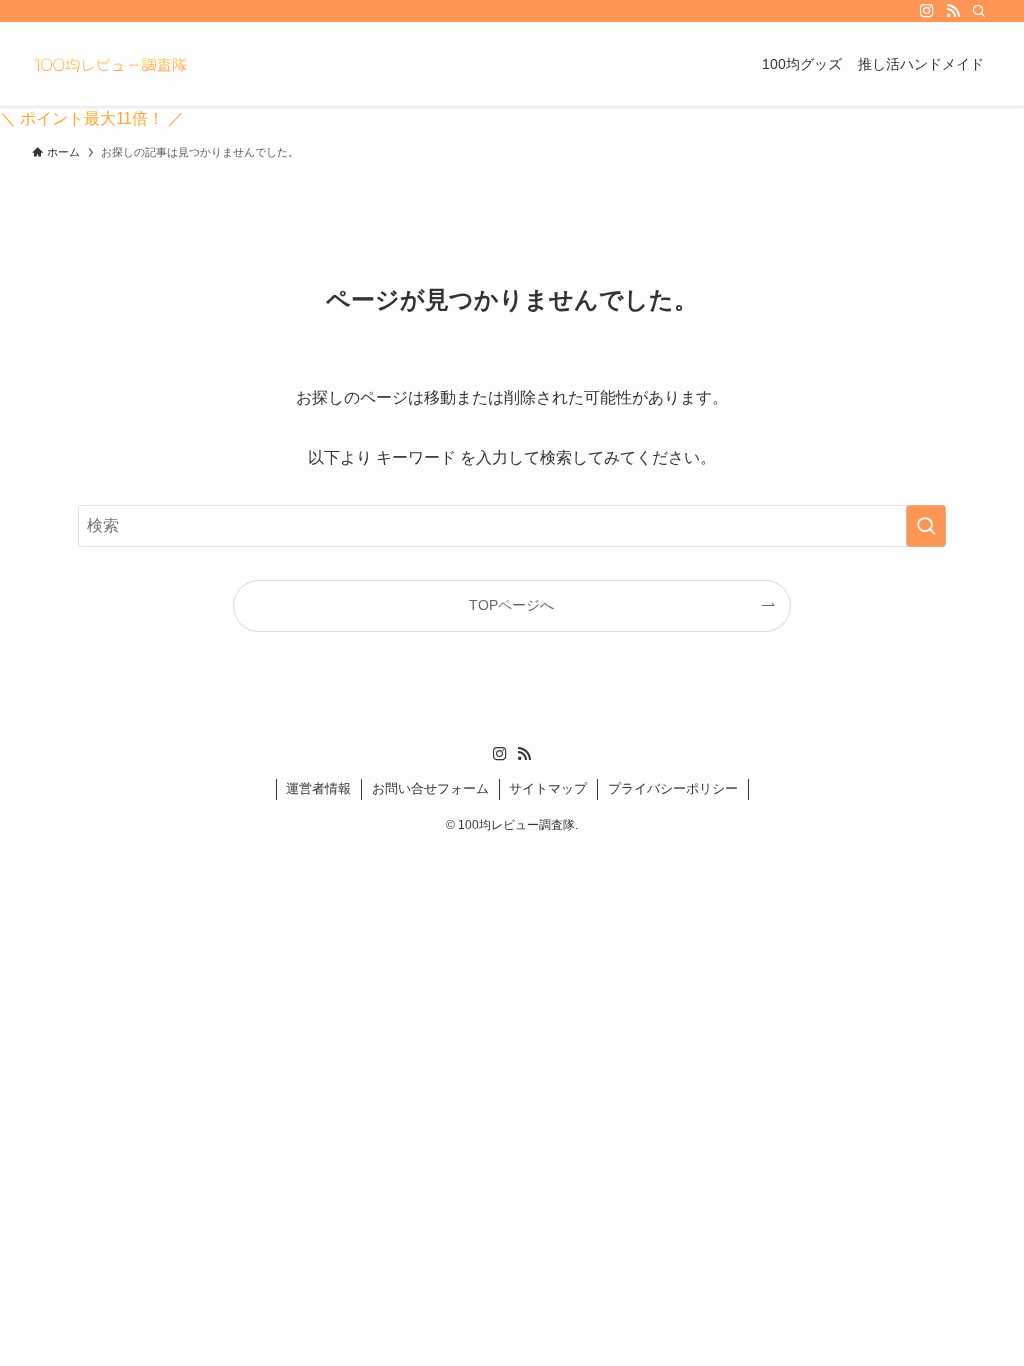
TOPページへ (511, 605)
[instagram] (927, 11)
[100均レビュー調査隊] (110, 64)
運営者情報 (318, 788)
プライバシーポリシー (673, 788)
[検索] (979, 11)
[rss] (953, 11)
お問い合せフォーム (430, 788)
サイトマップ (548, 788)
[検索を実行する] (926, 526)
